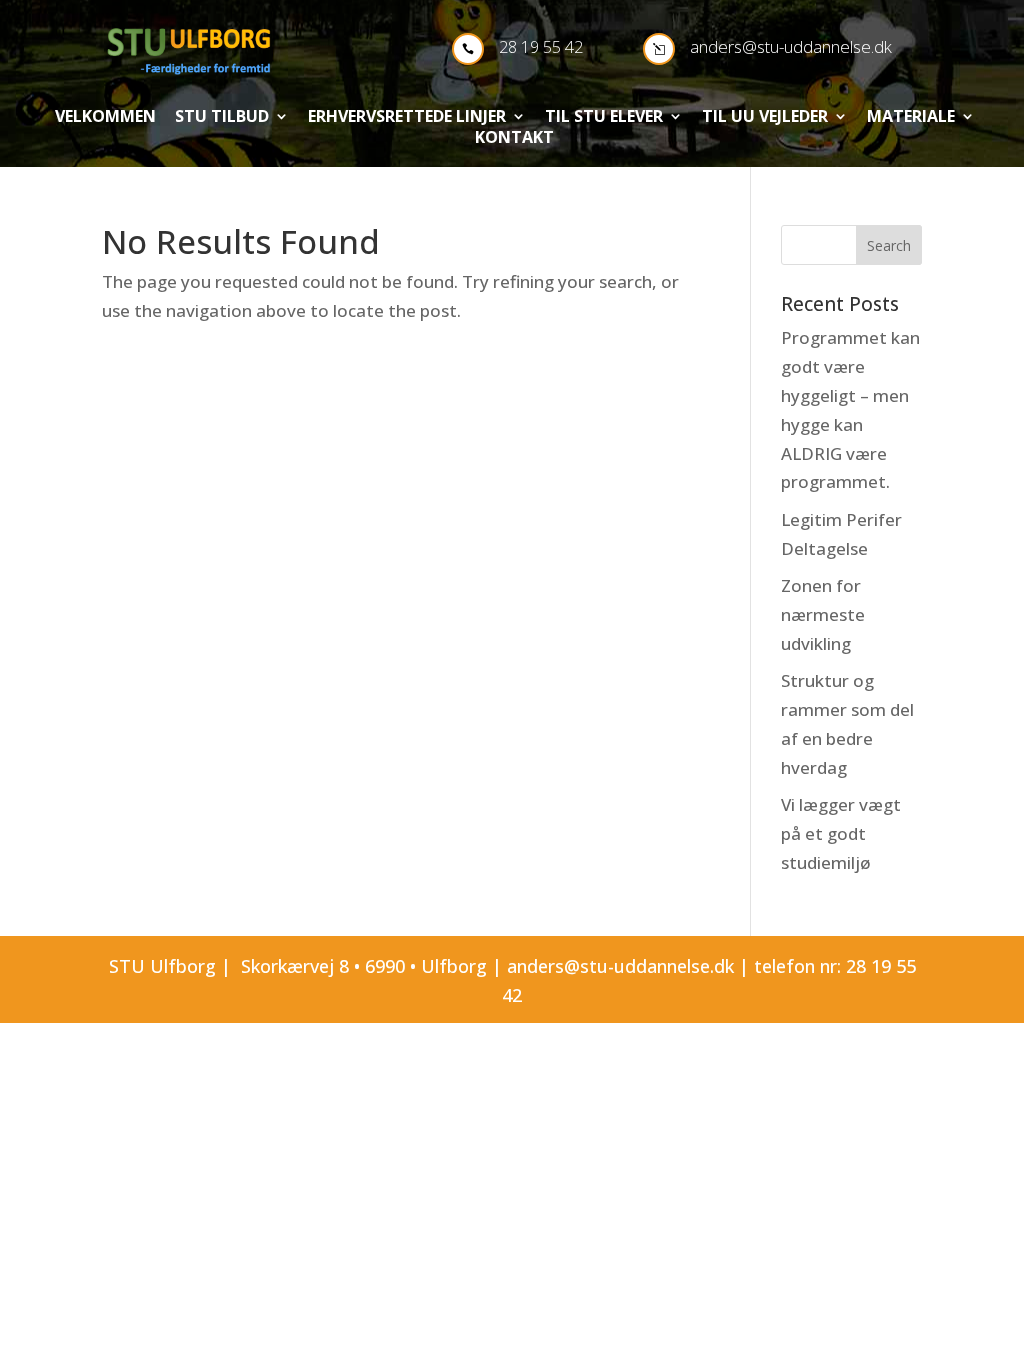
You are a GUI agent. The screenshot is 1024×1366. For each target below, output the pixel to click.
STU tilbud (222, 118)
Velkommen (105, 118)
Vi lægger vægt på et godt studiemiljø (841, 833)
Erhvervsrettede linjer (407, 118)
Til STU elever (604, 118)
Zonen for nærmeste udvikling (823, 614)
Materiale (911, 118)
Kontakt (514, 139)
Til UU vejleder (765, 118)
